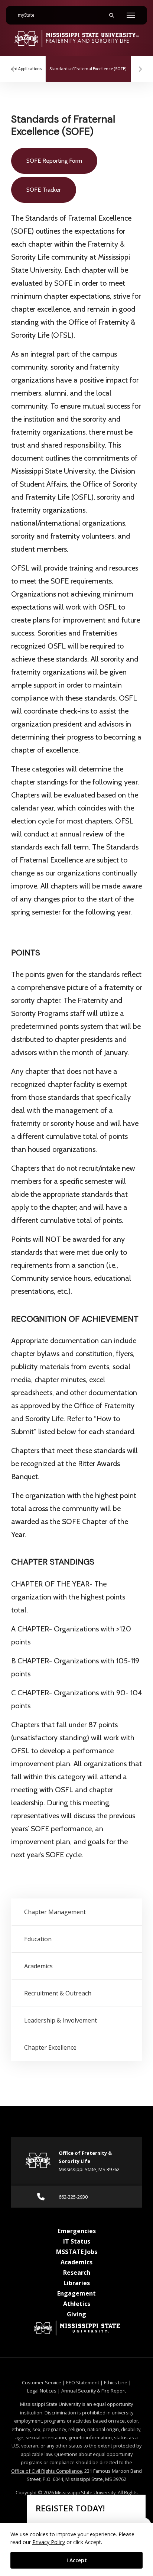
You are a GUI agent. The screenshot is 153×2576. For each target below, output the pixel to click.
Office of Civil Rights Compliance (47, 2471)
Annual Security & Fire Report (94, 2391)
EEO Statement (83, 2382)
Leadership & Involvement (61, 2020)
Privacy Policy (49, 2542)
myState (29, 15)
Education (38, 1939)
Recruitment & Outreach (58, 1993)
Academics (38, 1966)
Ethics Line (116, 2382)
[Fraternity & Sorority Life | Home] (76, 38)
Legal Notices (42, 2391)
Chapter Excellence (50, 2047)
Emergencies (77, 2231)
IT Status (77, 2241)
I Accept (77, 2560)
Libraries (77, 2283)
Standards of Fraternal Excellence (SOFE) (90, 69)
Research (77, 2273)
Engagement (76, 2293)
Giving (76, 2314)
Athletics (77, 2304)
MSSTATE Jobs (77, 2252)
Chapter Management (55, 1912)
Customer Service (42, 2382)
